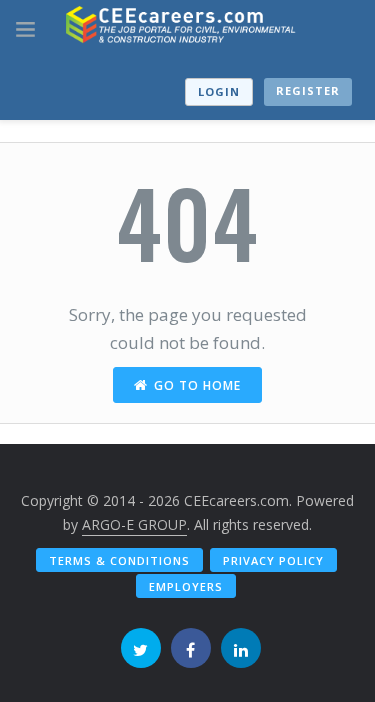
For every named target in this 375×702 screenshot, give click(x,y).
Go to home (197, 385)
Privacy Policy (273, 560)
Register (308, 90)
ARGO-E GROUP (134, 524)
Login (219, 91)
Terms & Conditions (119, 560)
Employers (186, 586)
